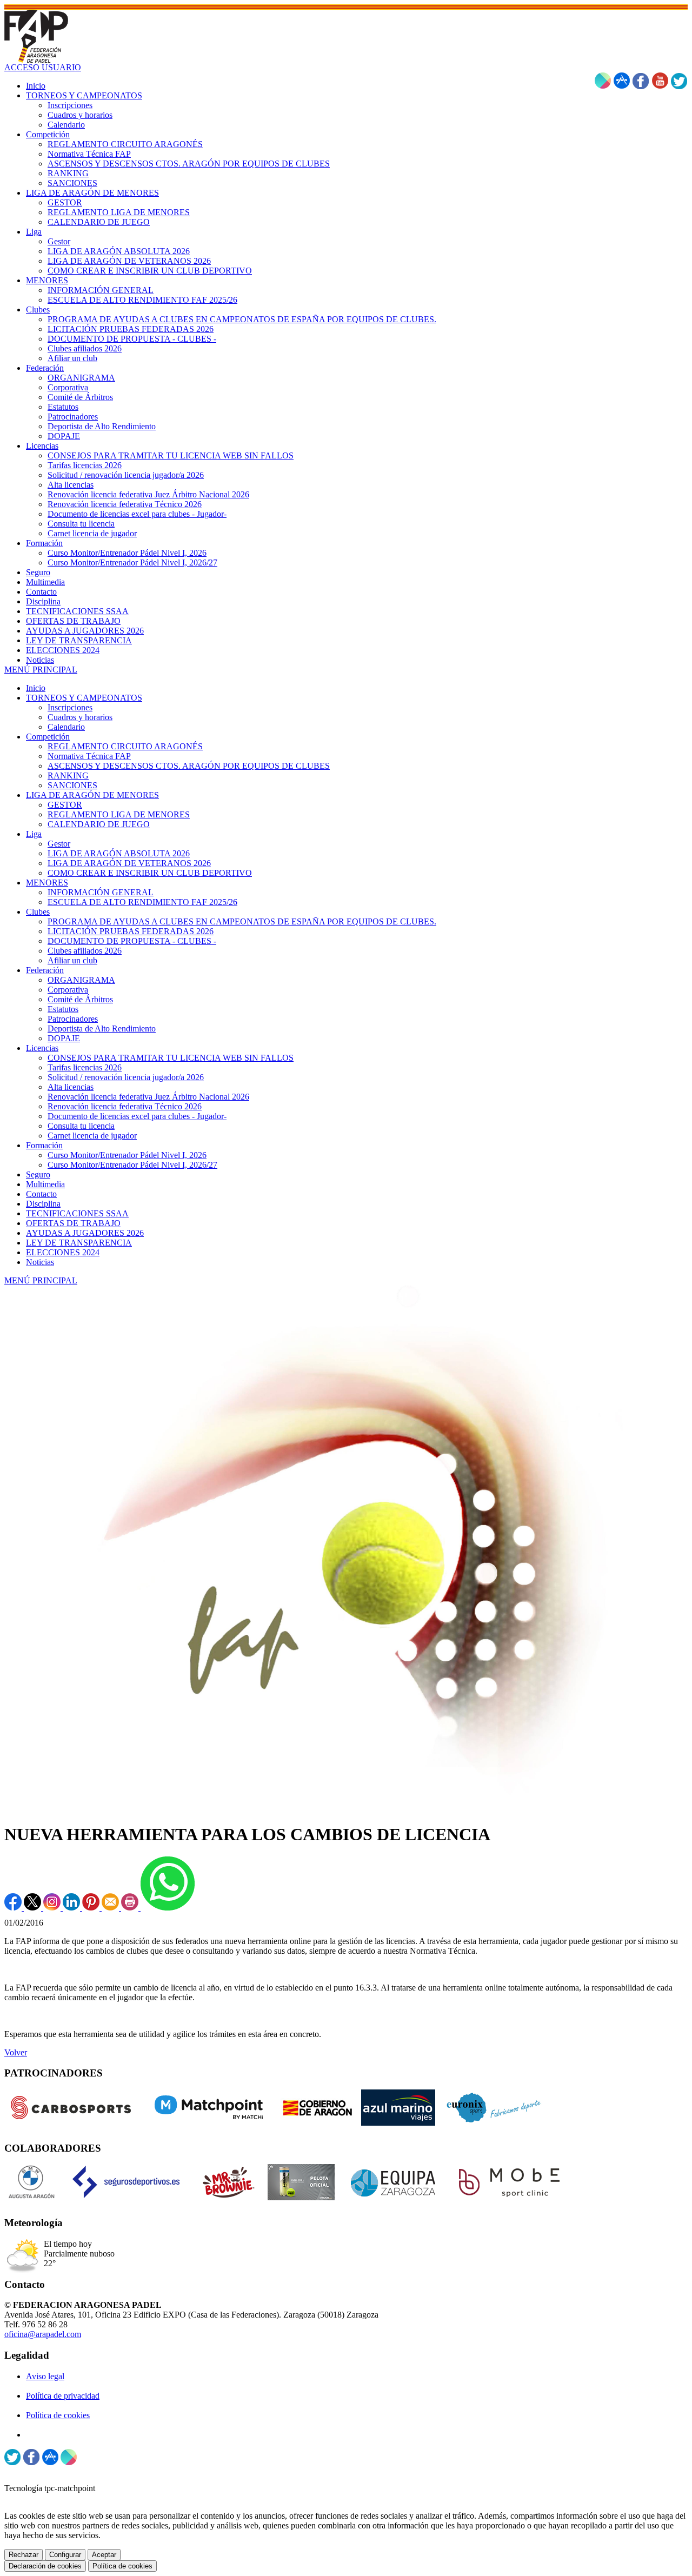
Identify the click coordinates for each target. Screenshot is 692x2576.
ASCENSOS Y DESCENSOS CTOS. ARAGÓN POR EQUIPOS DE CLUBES (189, 766)
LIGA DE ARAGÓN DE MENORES (92, 795)
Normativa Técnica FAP (89, 756)
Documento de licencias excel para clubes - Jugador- (137, 1116)
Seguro (38, 1174)
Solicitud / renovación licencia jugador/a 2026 (126, 1077)
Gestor (59, 844)
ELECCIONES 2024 (63, 1252)
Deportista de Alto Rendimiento (102, 1029)
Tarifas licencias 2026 (85, 1067)
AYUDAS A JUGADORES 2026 (85, 1233)
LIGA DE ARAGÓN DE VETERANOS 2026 (129, 863)
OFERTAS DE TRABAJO (73, 1223)
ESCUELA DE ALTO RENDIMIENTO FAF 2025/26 (142, 902)
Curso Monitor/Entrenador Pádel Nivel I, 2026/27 (132, 1165)
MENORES (47, 883)
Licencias (42, 1048)
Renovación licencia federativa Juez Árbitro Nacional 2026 (148, 1097)
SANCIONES (72, 785)
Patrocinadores (73, 1019)
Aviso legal (45, 2376)
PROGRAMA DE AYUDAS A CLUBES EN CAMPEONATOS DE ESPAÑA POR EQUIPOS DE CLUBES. (242, 921)
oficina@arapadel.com (43, 2334)
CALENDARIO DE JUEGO (99, 824)
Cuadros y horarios (80, 717)
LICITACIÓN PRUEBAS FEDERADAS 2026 (131, 931)
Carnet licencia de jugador (92, 1136)
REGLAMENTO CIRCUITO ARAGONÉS (125, 746)
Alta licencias (71, 1087)
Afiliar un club (72, 960)
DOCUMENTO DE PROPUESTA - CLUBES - (132, 941)
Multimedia (45, 1184)
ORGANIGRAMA (81, 980)
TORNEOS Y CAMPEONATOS (84, 698)
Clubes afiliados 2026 (85, 951)
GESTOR (65, 805)
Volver (16, 2052)
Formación (44, 1145)
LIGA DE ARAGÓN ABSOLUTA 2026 (119, 853)
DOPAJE (64, 1038)
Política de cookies (58, 2415)
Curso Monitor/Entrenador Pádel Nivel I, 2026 (127, 1155)
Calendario (66, 727)
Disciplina (43, 1204)
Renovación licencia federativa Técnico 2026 (125, 1106)
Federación (45, 970)
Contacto (41, 1194)
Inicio (36, 688)
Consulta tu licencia (81, 1126)
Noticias (40, 1262)
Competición (48, 737)
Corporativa (68, 990)
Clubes (38, 912)
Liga (34, 834)
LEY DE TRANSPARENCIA (79, 1243)
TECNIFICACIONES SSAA (77, 1213)
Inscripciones (70, 707)
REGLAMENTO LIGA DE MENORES (119, 814)
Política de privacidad (63, 2396)
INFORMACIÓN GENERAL (101, 892)
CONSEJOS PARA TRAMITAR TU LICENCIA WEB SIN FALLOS (171, 1058)
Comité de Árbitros (80, 999)
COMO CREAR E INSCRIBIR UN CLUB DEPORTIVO (150, 873)
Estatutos (63, 1009)
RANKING (68, 776)
